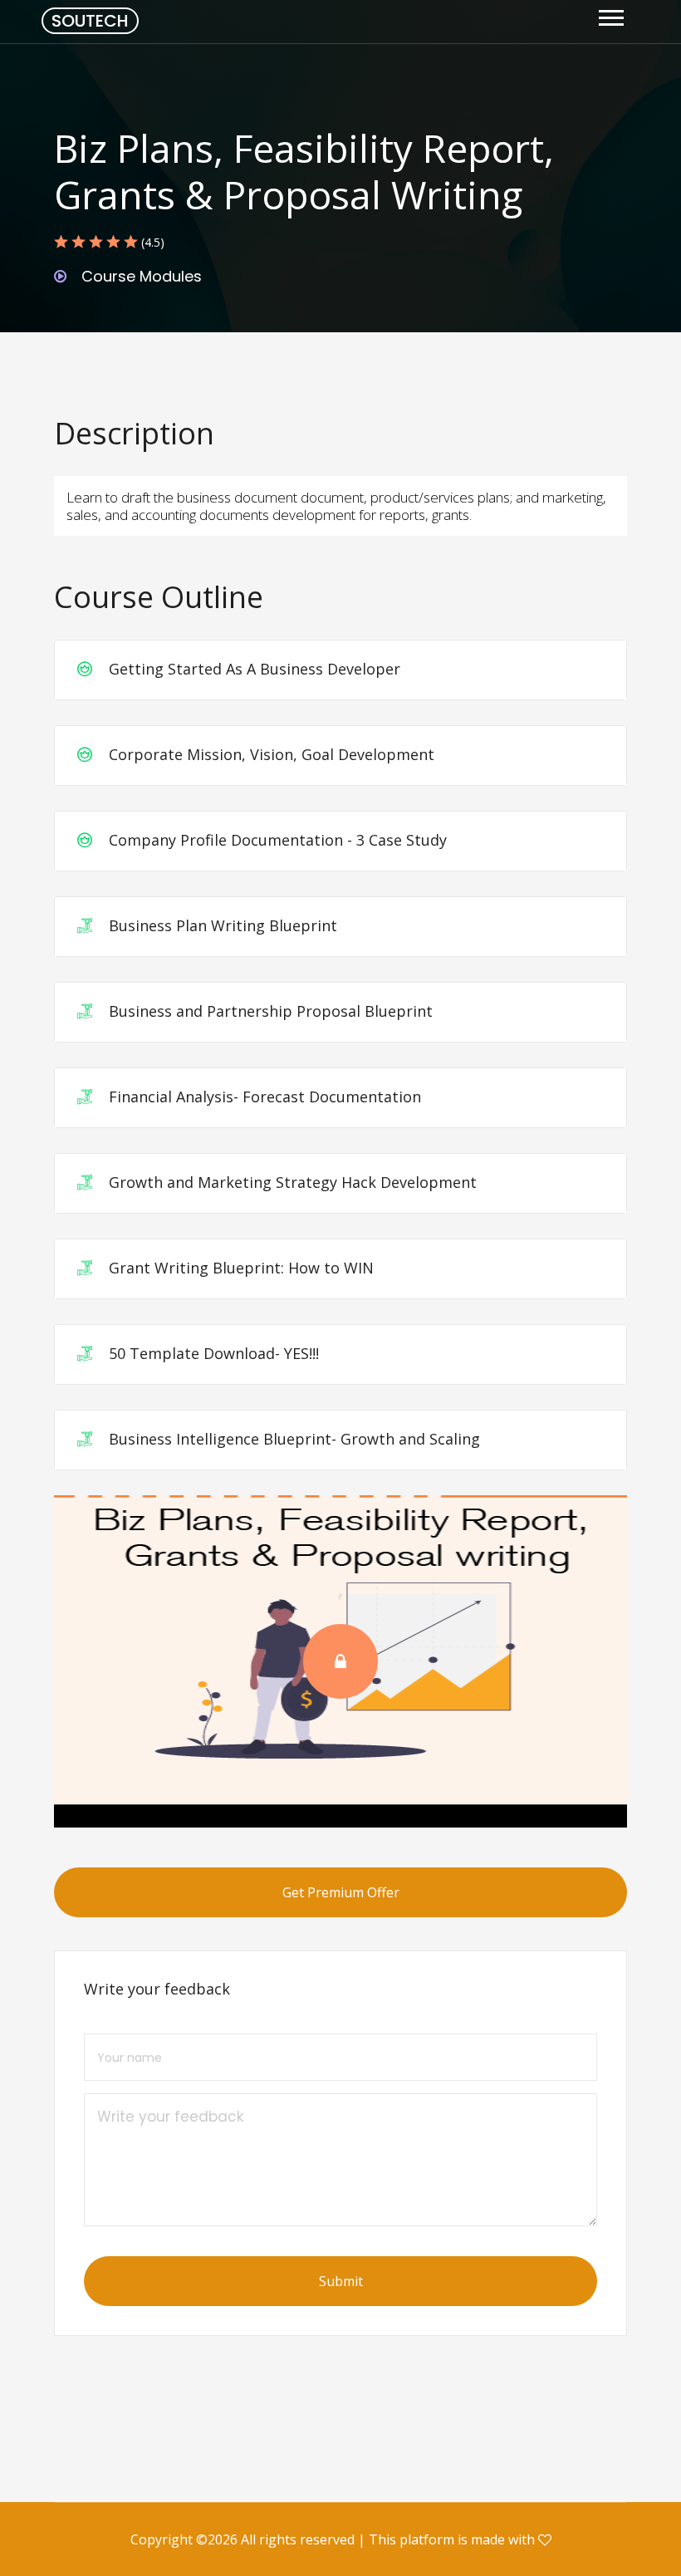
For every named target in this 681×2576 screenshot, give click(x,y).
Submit (341, 2281)
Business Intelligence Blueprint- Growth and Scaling (292, 1439)
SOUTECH (90, 21)
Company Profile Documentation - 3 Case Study (276, 840)
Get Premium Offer (341, 1892)
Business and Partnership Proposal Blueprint (269, 1011)
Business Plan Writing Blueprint (221, 925)
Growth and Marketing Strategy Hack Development (291, 1182)
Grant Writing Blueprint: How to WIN (239, 1268)
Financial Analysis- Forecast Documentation (263, 1097)
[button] (610, 15)
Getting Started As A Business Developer (252, 669)
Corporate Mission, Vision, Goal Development (269, 754)
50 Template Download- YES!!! (212, 1353)
